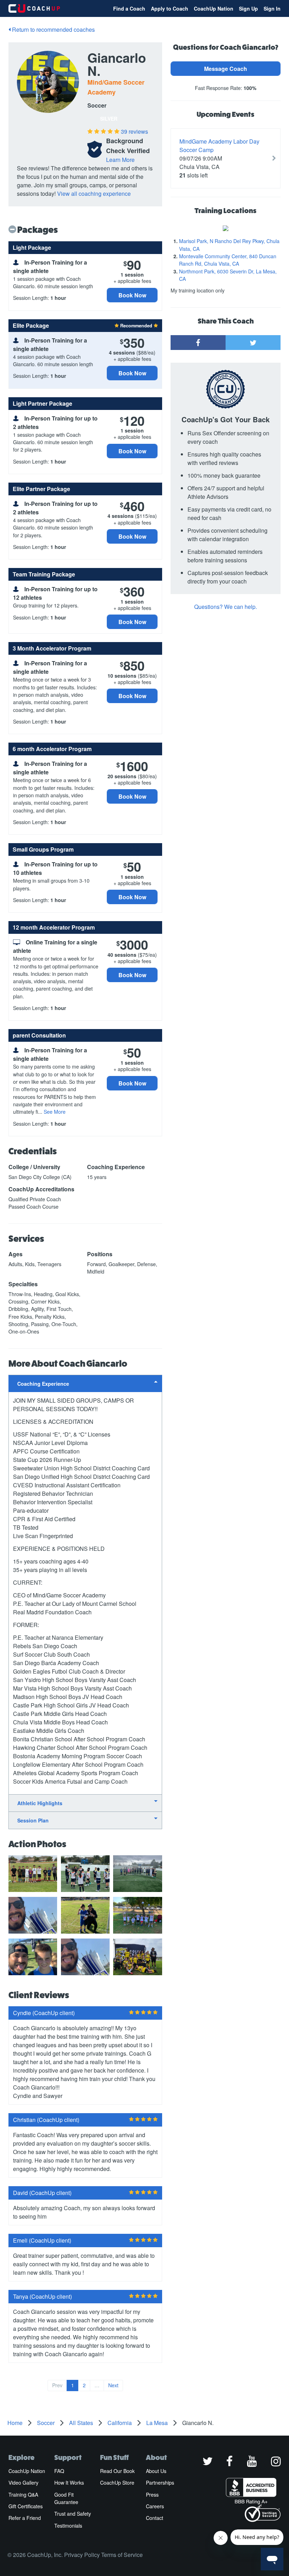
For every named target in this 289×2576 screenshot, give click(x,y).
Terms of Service (122, 2555)
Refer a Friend (25, 2518)
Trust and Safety (73, 2514)
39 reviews (134, 131)
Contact (155, 2518)
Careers (155, 2506)
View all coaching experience (94, 193)
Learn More (120, 160)
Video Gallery (23, 2483)
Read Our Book (117, 2471)
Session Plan (33, 1820)
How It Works (69, 2483)
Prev (57, 2385)
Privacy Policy (82, 2555)
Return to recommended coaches (53, 29)
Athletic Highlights (40, 1803)
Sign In (272, 8)
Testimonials (68, 2526)
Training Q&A (23, 2495)
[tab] (85, 1383)
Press (152, 2495)
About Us (156, 2471)
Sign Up (248, 8)
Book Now (132, 295)
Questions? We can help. (226, 607)
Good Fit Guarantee (66, 2498)
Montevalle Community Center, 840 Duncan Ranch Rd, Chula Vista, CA (228, 260)
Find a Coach (129, 8)
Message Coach (226, 69)
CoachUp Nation (214, 8)
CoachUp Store (117, 2483)
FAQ (59, 2471)
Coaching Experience (43, 1384)
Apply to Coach (170, 8)
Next (113, 2385)
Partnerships (160, 2483)
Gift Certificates (26, 2506)
